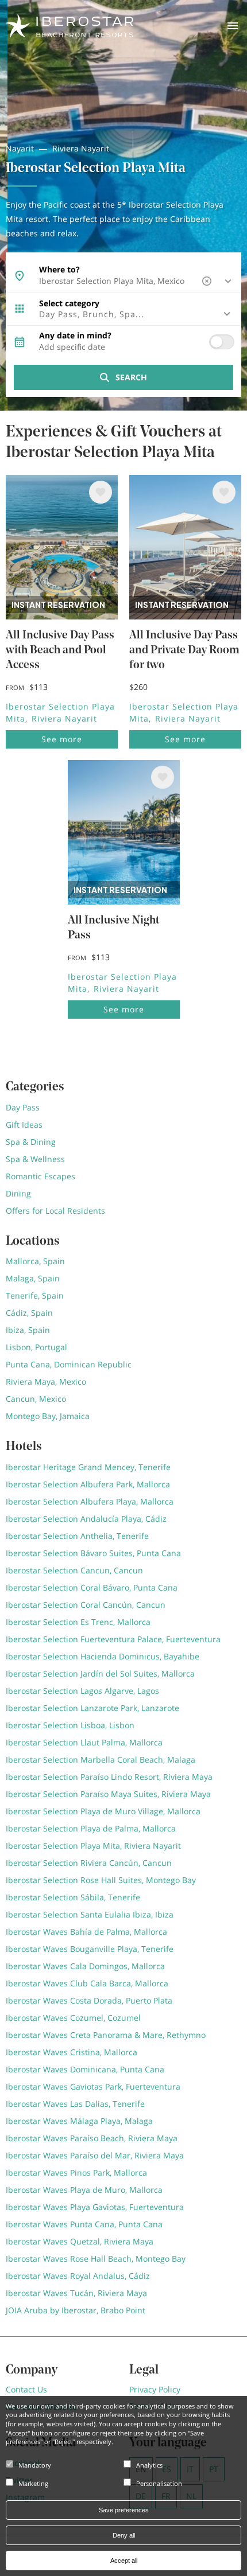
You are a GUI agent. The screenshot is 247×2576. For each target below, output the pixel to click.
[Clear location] (208, 281)
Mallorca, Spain (35, 1261)
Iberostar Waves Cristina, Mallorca (72, 2052)
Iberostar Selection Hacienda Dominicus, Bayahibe (103, 1656)
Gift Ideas (24, 1125)
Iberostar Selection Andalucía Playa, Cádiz (86, 1519)
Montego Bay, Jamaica (48, 1416)
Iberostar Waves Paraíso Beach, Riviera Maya (92, 2138)
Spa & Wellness (35, 1159)
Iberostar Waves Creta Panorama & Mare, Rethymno (106, 2035)
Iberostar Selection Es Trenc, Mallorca (78, 1622)
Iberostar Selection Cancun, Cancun (74, 1570)
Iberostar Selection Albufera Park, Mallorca (88, 1484)
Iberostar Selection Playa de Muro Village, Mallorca (103, 1811)
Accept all (124, 2561)
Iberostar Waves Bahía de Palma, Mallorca (86, 1932)
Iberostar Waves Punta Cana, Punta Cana (84, 2224)
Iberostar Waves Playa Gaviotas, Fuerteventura (95, 2207)
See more (62, 739)
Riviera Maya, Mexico (46, 1381)
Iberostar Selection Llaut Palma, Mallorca (84, 1742)
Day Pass (23, 1107)
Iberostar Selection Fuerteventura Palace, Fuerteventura (113, 1639)
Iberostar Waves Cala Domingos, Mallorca (85, 1966)
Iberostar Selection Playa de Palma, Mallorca (91, 1828)
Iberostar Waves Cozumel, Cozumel (73, 2018)
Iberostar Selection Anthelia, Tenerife (77, 1536)
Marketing (33, 2483)
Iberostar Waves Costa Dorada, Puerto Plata (89, 2000)
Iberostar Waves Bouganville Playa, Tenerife (90, 1949)
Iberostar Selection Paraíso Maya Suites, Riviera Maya (108, 1794)
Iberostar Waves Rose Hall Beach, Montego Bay (96, 2259)
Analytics (149, 2465)
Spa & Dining (31, 1142)
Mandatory (35, 2465)
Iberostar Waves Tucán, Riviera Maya (76, 2293)
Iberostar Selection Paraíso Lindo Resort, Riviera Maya (109, 1777)
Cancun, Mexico (36, 1399)
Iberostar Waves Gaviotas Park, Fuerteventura (93, 2086)
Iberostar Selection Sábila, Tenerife (73, 1897)
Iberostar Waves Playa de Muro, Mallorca (84, 2190)
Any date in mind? (75, 336)
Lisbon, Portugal (36, 1347)
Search (131, 377)
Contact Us (26, 2389)
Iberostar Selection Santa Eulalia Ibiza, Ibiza (90, 1914)
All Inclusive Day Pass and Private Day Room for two (184, 650)
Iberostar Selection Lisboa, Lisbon (70, 1725)
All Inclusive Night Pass (113, 928)
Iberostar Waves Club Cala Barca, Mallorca (87, 1983)
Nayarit (20, 148)
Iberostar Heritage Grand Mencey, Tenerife (88, 1467)
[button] (123, 314)
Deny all (124, 2535)
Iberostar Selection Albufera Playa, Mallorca (90, 1501)
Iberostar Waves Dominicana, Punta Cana (85, 2069)
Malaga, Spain (33, 1278)
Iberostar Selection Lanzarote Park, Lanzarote (92, 1708)
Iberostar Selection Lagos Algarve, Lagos (82, 1691)
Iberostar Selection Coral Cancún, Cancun (86, 1605)
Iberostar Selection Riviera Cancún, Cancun (89, 1863)
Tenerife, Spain (35, 1295)
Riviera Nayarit (81, 148)
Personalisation (159, 2483)
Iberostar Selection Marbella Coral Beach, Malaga (101, 1759)
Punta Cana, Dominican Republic (69, 1364)
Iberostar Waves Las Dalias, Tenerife (75, 2104)
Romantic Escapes (40, 1176)
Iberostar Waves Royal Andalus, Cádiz (78, 2276)
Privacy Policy (155, 2389)
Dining (18, 1193)
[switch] (222, 342)
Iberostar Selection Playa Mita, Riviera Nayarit (93, 1846)
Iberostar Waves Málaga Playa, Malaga (79, 2121)
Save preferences (124, 2510)
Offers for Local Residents (55, 1211)
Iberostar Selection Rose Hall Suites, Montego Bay (101, 1880)
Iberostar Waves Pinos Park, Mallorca (76, 2172)
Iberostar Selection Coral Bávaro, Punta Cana (92, 1587)
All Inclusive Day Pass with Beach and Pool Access (60, 650)
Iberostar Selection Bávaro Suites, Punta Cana (93, 1553)
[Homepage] (70, 25)
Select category (69, 303)
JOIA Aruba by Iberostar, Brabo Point (76, 2310)
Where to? (59, 270)
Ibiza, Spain (28, 1330)
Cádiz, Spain (29, 1313)
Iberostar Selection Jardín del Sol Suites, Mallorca (100, 1673)
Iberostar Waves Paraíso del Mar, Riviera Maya (95, 2155)
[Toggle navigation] (233, 26)
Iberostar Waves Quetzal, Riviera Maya (80, 2241)
